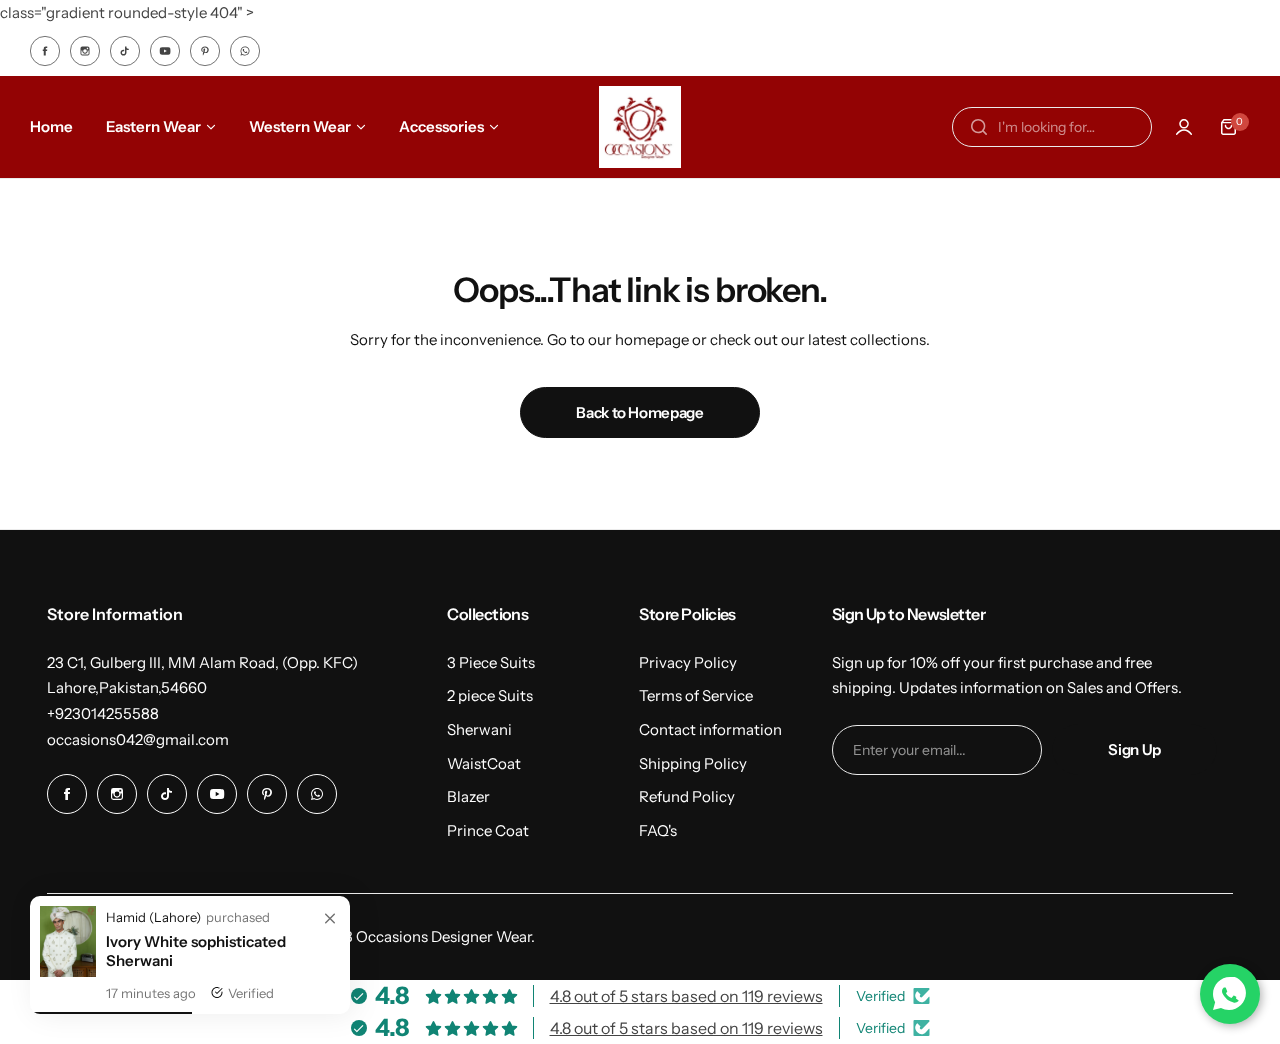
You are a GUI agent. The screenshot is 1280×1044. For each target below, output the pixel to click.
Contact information (710, 729)
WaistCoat (484, 763)
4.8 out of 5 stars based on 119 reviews (686, 996)
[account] (1184, 127)
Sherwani (479, 729)
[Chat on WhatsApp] (1230, 994)
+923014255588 (103, 713)
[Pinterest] (205, 51)
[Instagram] (85, 51)
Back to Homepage (639, 412)
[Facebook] (45, 51)
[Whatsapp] (245, 51)
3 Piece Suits (491, 662)
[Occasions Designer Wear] (640, 127)
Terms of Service (696, 695)
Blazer (468, 796)
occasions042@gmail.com (138, 739)
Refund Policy (687, 796)
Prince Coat (488, 830)
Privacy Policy (688, 662)
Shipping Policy (693, 763)
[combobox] (1052, 127)
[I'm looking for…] (979, 127)
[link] (330, 919)
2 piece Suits (490, 695)
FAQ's (658, 830)
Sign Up (1134, 749)
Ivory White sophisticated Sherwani (196, 951)
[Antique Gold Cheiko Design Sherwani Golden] (68, 971)
